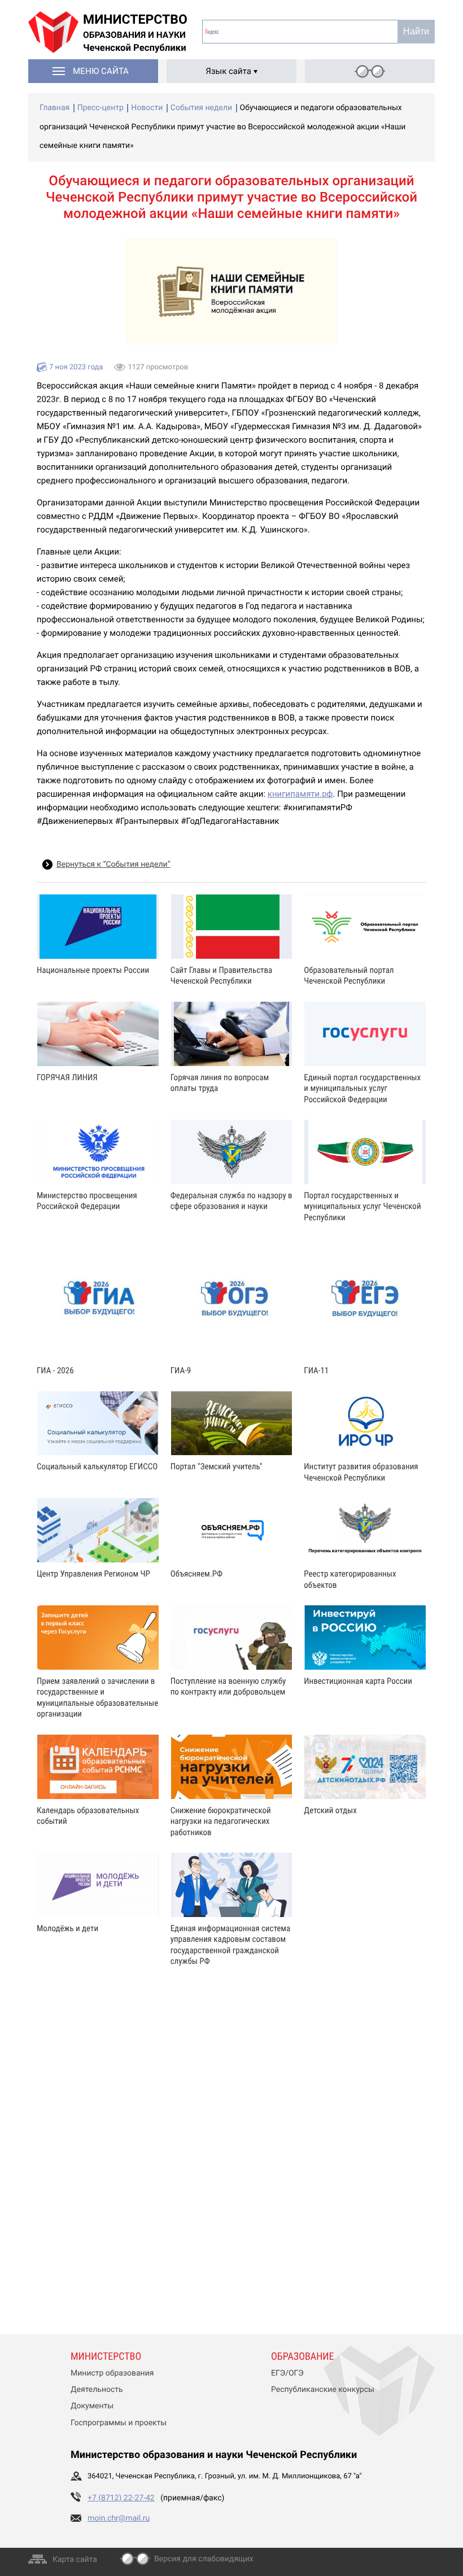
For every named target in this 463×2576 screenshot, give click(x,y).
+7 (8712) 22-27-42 (121, 2498)
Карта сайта (75, 2560)
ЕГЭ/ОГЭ (287, 2373)
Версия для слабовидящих (204, 2559)
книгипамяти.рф (300, 794)
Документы (92, 2406)
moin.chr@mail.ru (119, 2518)
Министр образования (112, 2373)
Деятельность (97, 2390)
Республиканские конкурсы (323, 2390)
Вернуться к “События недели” (113, 865)
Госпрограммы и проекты (119, 2423)
